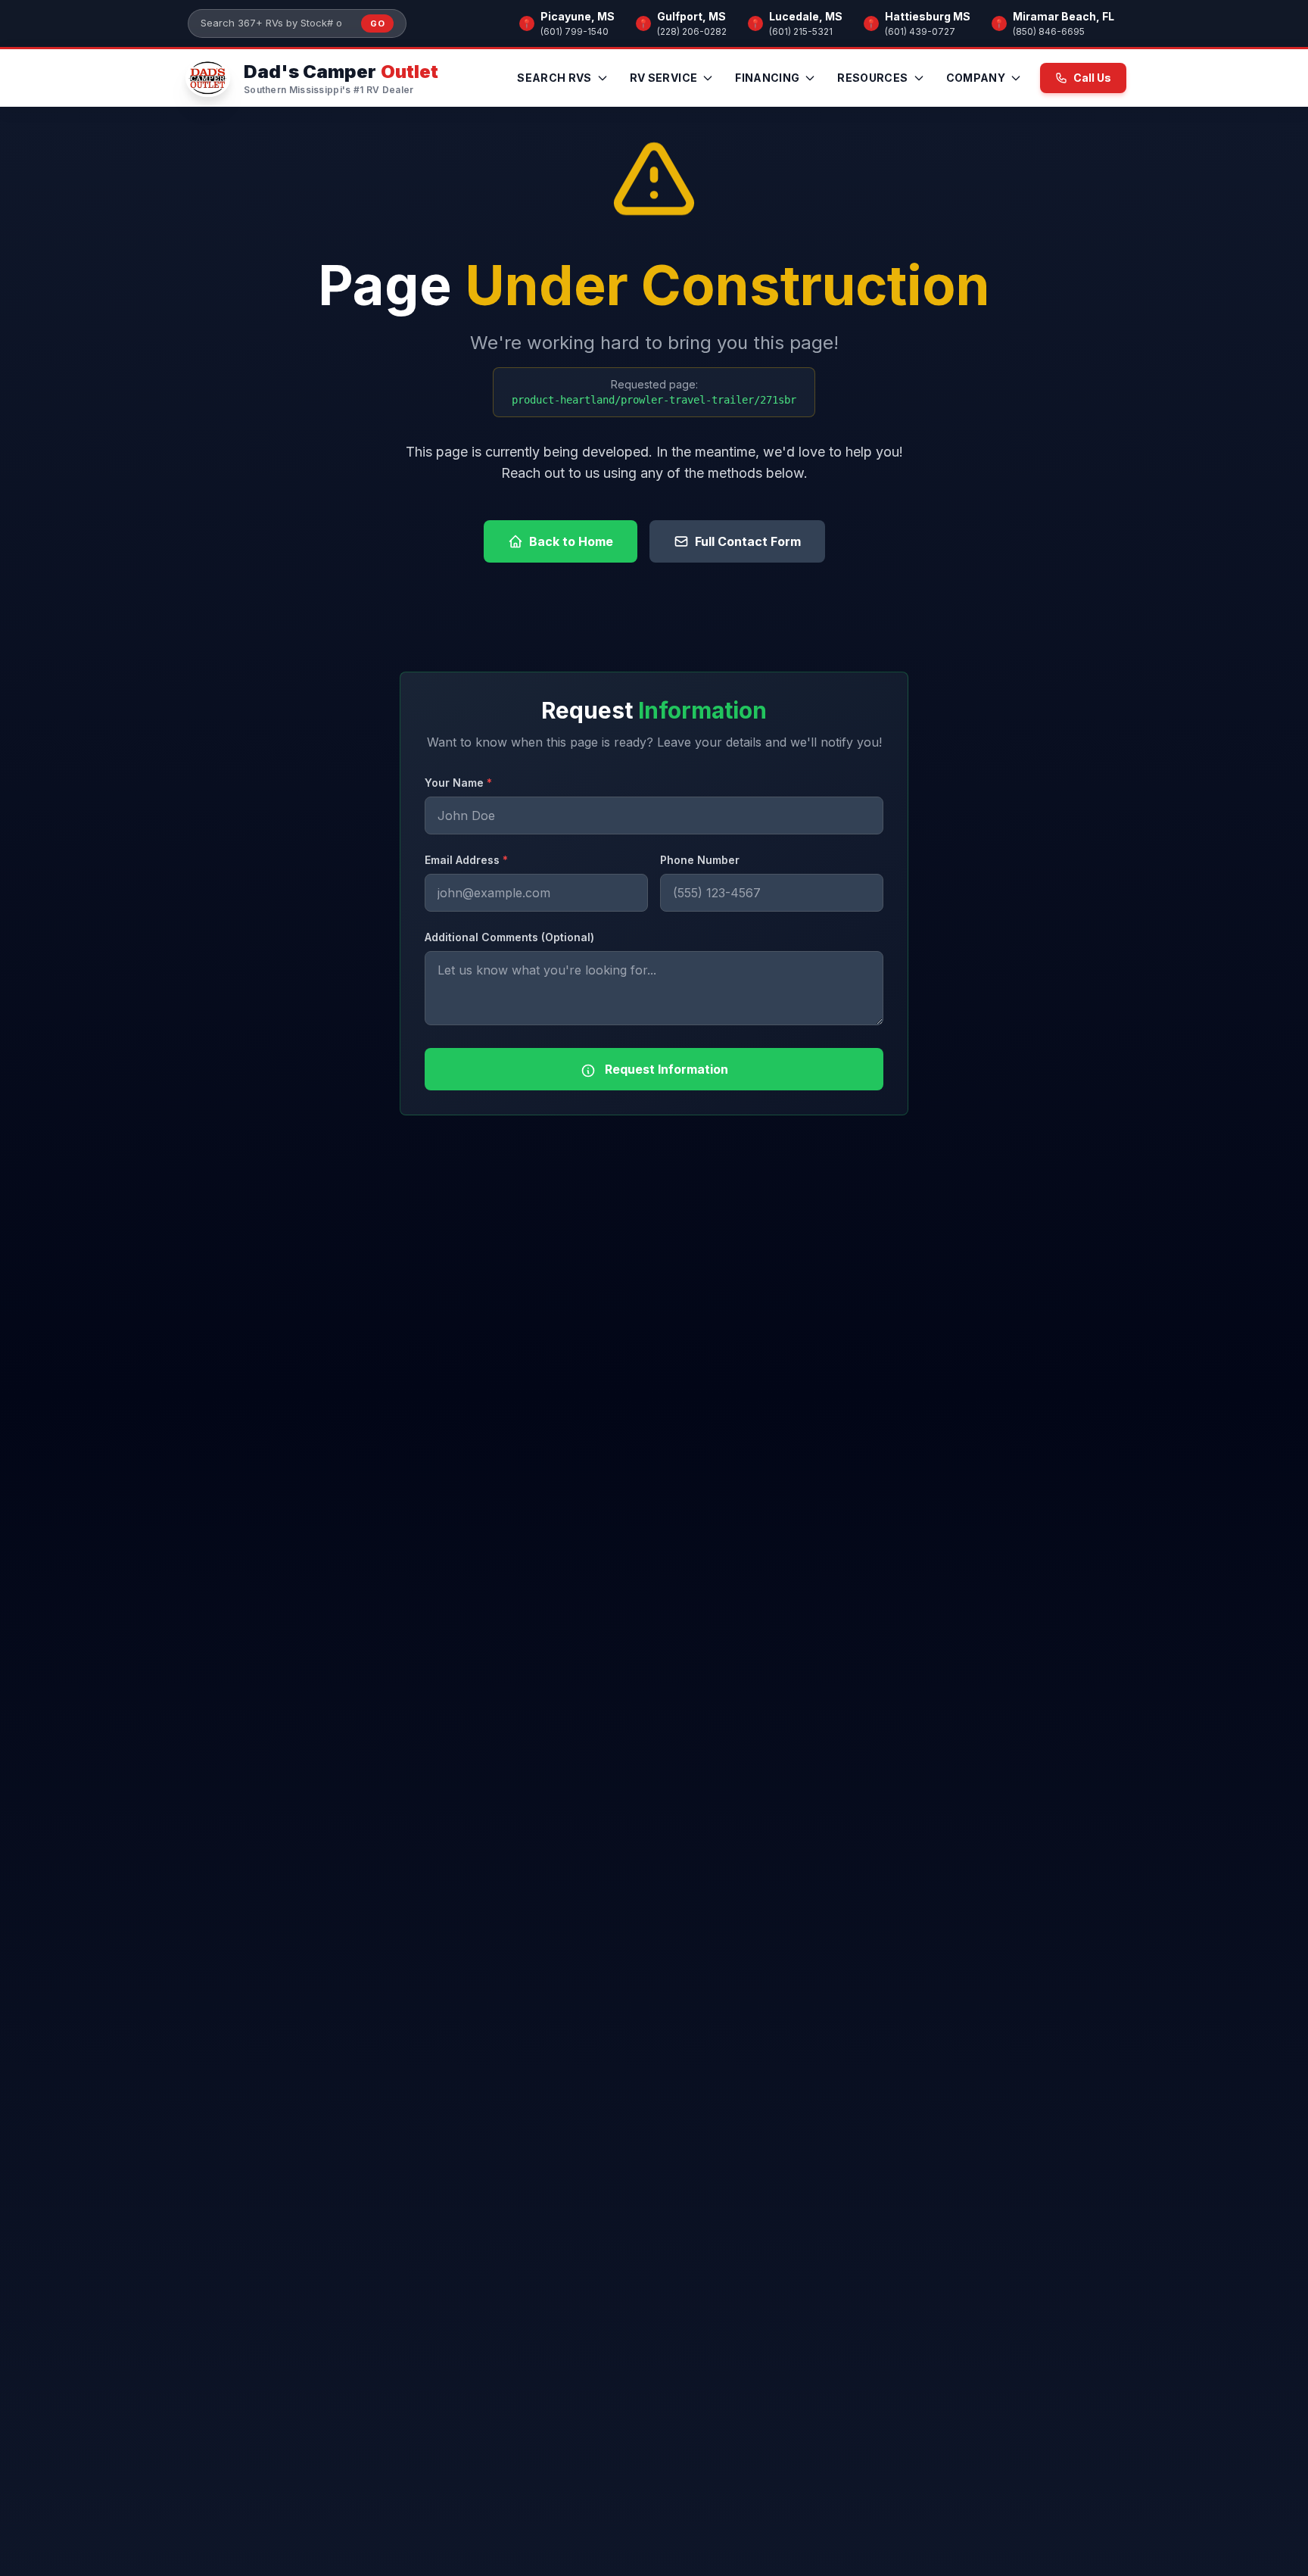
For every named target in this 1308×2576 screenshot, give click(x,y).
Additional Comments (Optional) (509, 937)
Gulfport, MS (691, 16)
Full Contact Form (748, 541)
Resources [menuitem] (872, 78)
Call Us (1092, 78)
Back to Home (571, 541)
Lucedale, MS (806, 16)
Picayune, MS (578, 16)
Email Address (466, 860)
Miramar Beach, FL (1064, 16)
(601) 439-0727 (920, 31)
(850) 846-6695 (1049, 31)
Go (377, 23)
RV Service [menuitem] (664, 78)
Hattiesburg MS (928, 16)
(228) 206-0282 (692, 31)
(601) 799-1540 (575, 31)
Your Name (458, 783)
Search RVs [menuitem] (554, 78)
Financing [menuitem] (767, 78)
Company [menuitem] (976, 78)
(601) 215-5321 (801, 31)
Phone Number (700, 860)
